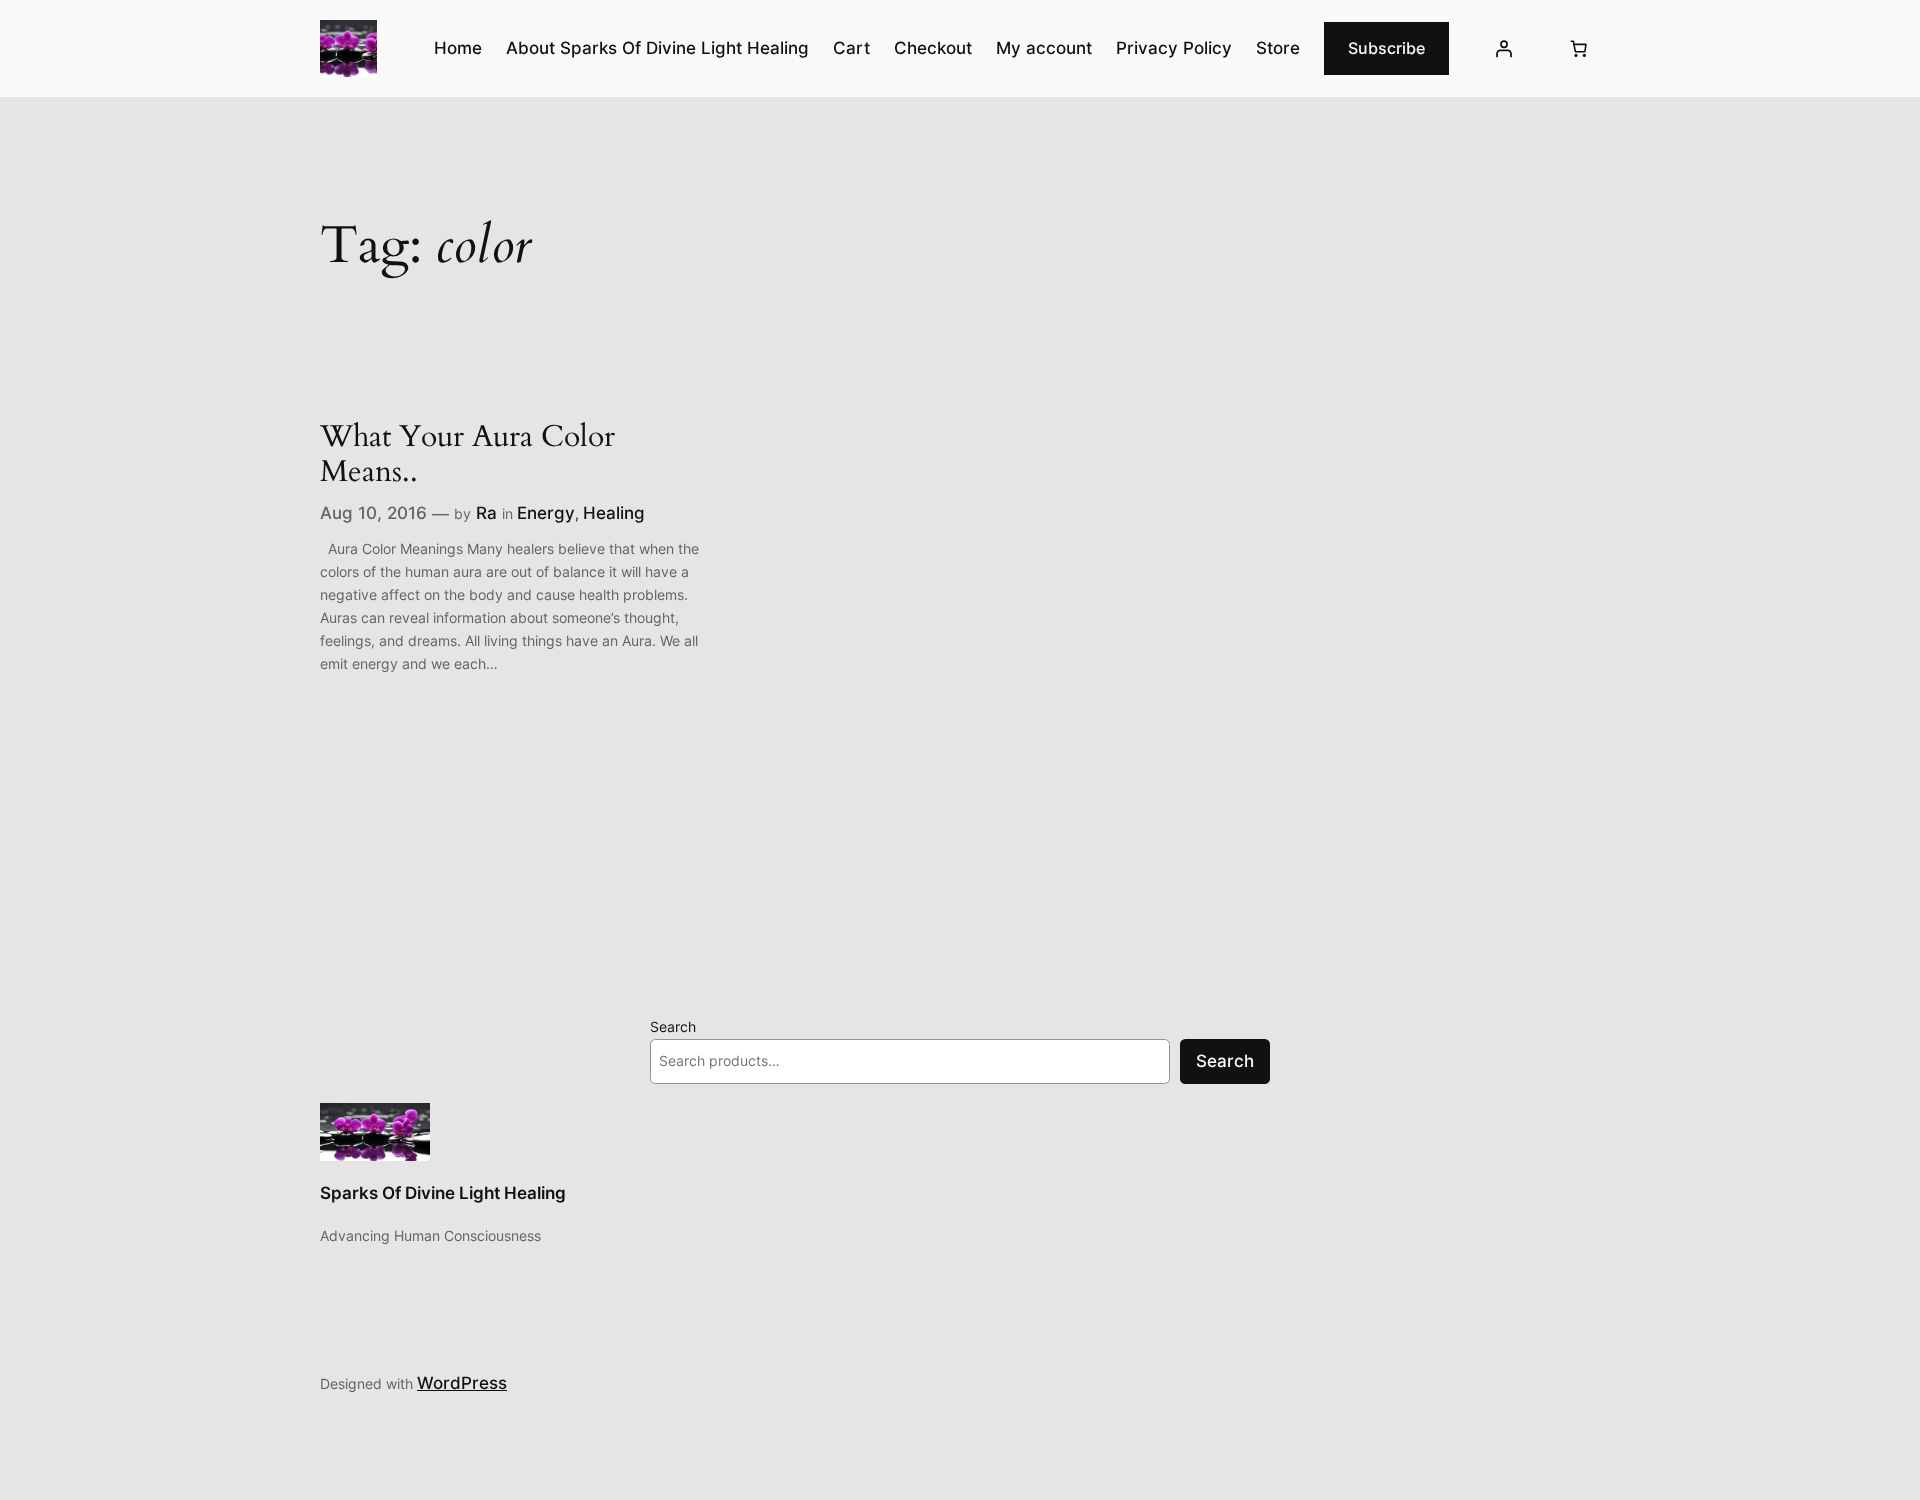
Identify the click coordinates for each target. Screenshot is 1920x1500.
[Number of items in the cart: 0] (1579, 49)
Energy (546, 513)
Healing (614, 513)
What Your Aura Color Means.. (467, 455)
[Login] (1504, 49)
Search (673, 1026)
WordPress (462, 1383)
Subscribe (1386, 48)
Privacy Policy (1174, 48)
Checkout (933, 48)
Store (1278, 48)
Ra (486, 513)
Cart (851, 48)
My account (1044, 48)
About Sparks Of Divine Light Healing (657, 48)
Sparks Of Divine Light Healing (443, 1193)
